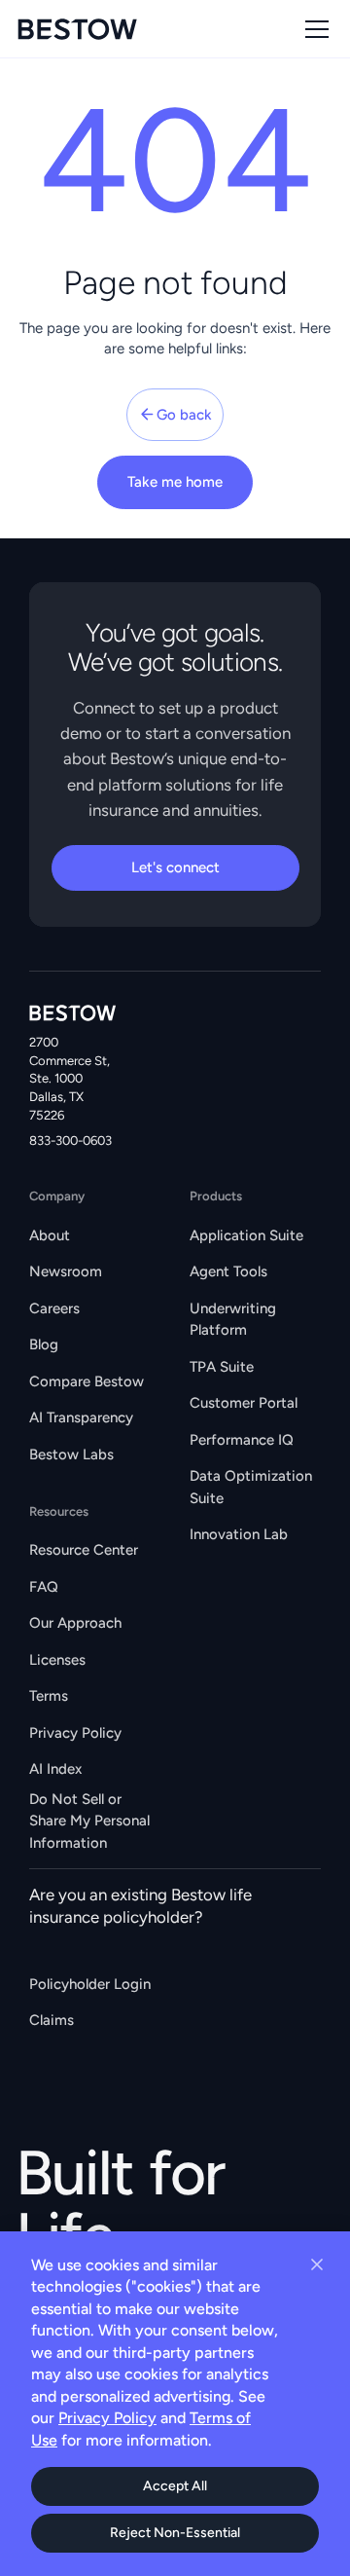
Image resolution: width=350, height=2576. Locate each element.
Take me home (175, 482)
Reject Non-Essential (175, 2533)
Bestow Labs (71, 1454)
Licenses (57, 1660)
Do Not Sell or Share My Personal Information (89, 1820)
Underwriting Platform (233, 1320)
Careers (54, 1308)
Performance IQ (242, 1440)
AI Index (55, 1769)
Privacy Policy (75, 1733)
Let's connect (175, 867)
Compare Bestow (87, 1381)
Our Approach (75, 1623)
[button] (314, 29)
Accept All (175, 2486)
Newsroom (66, 1271)
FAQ (44, 1587)
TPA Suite (222, 1367)
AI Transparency (81, 1417)
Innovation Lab (239, 1534)
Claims (52, 2020)
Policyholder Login (90, 1984)
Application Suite (246, 1235)
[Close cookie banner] (317, 2264)
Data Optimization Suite (251, 1487)
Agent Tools (228, 1271)
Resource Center (84, 1550)
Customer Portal (244, 1403)
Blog (44, 1344)
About (50, 1235)
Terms (49, 1696)
